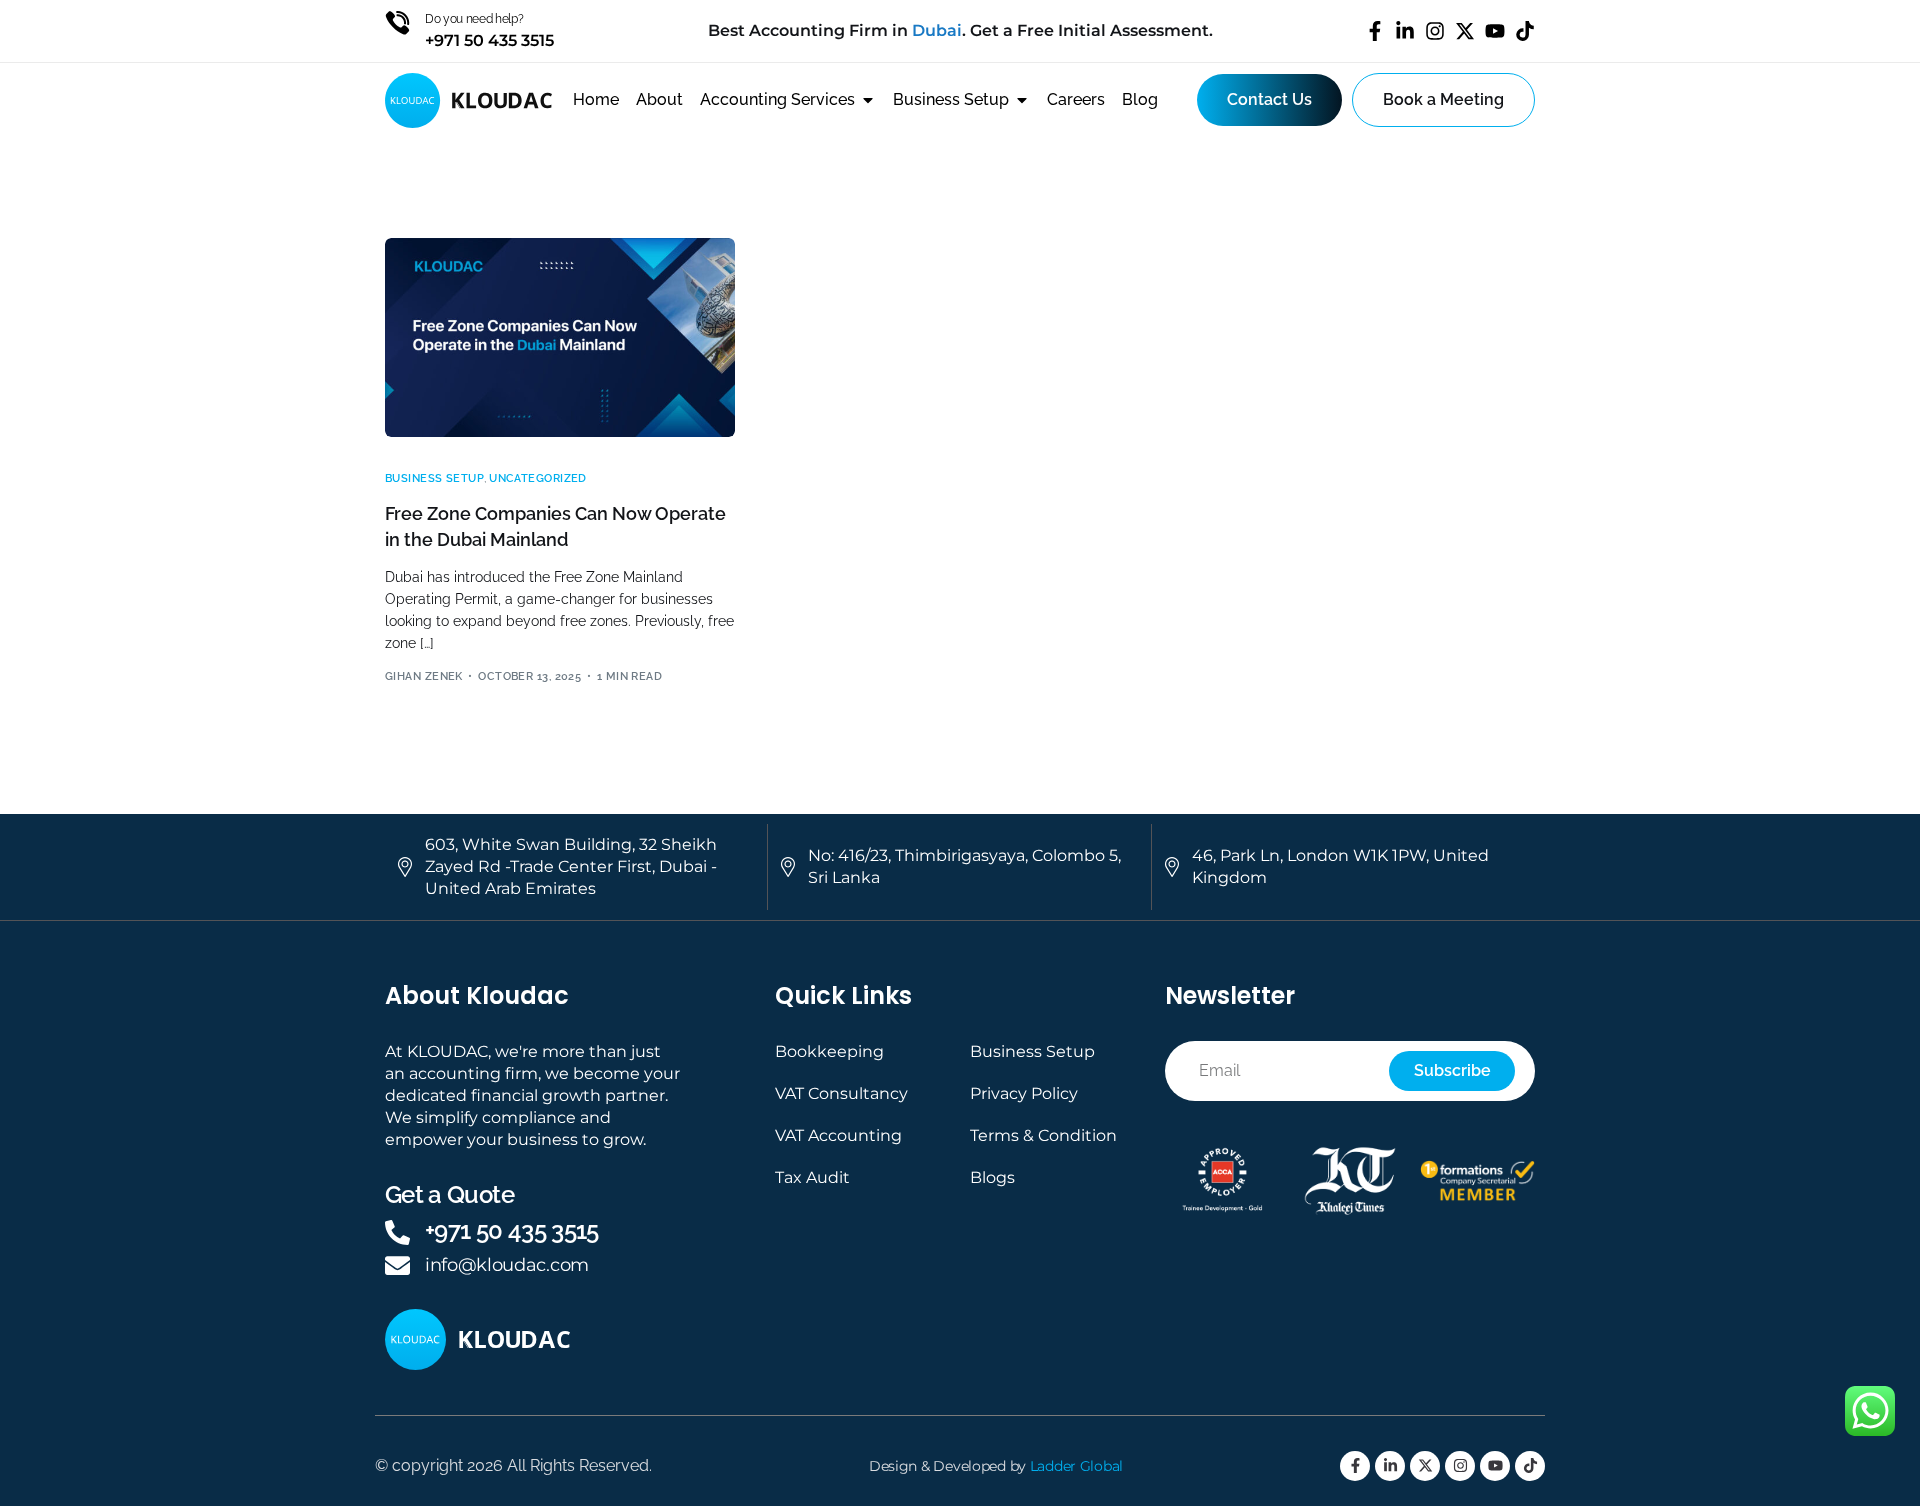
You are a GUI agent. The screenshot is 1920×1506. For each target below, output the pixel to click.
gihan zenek (424, 676)
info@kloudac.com (507, 1265)
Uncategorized (538, 478)
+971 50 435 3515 (512, 1230)
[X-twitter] (1465, 31)
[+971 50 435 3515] (397, 1232)
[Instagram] (1435, 31)
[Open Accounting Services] (868, 100)
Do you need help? (474, 19)
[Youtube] (1495, 31)
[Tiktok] (1525, 31)
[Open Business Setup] (1022, 100)
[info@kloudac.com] (397, 1265)
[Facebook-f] (1375, 31)
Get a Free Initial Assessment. (1091, 30)
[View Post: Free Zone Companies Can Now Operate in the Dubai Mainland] (560, 338)
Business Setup (434, 478)
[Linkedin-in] (1405, 31)
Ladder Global (1076, 1466)
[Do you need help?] (397, 22)
